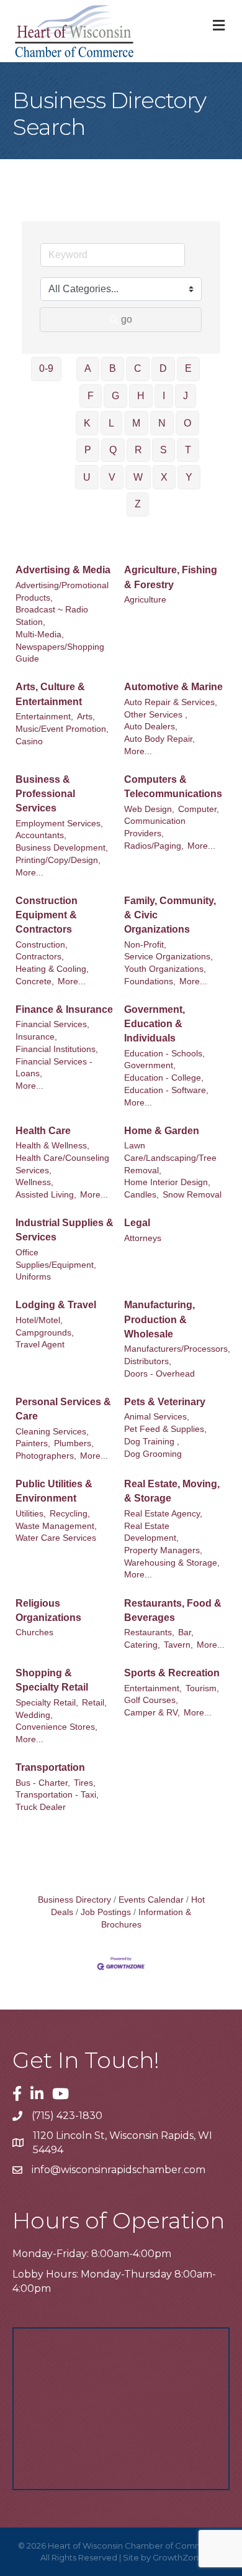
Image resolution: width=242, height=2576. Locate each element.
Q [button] (113, 450)
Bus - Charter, (43, 1783)
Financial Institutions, (57, 1049)
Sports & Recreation (172, 1673)
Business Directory (74, 1900)
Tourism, (202, 1688)
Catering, (142, 1645)
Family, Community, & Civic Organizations (170, 915)
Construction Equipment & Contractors (47, 915)
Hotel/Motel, (39, 1320)
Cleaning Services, (52, 1432)
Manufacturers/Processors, (177, 1349)
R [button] (138, 450)
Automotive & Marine (173, 687)
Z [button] (138, 504)
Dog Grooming (153, 1454)
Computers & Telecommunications (173, 787)
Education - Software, (166, 1090)
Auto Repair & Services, (171, 702)
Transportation (50, 1767)
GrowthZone (178, 2557)
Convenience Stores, (56, 1727)
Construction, (42, 945)
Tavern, (178, 1645)
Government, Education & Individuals (155, 1024)
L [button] (111, 423)
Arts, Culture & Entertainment (50, 694)
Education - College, (164, 1078)
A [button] (88, 368)
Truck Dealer (41, 1807)
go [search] (127, 319)
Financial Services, (52, 1024)
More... (138, 751)
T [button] (188, 450)
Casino (29, 741)
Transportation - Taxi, (57, 1795)
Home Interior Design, (167, 1182)
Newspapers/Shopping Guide (60, 653)
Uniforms (33, 1277)
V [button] (112, 477)
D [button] (163, 368)
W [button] (138, 477)
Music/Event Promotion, (62, 729)
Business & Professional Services (45, 794)
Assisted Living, (46, 1195)
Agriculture (145, 600)
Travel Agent (40, 1345)
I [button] (164, 396)
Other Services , (156, 715)
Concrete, (35, 981)
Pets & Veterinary (165, 1402)
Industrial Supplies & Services (65, 1230)
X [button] (164, 477)
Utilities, (31, 1514)
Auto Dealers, (151, 727)
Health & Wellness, (52, 1146)
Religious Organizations (48, 1610)
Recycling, (70, 1514)
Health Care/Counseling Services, (62, 1164)
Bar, (186, 1632)
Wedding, (34, 1715)
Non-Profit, (145, 945)
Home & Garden (162, 1131)
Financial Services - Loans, (54, 1068)
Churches (34, 1632)
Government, (150, 1065)
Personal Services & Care (63, 1409)
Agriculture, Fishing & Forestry (171, 577)
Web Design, (149, 809)
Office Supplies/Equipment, (56, 1259)
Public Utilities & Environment (54, 1491)
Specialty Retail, (47, 1703)
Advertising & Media (63, 570)
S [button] (164, 450)
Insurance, (36, 1037)
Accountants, (41, 835)
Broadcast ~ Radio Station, (52, 616)
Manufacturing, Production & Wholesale (159, 1319)
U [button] (87, 477)
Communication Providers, (155, 827)
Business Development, (62, 848)
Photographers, (46, 1456)
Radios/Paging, (154, 846)
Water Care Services (56, 1538)
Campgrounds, (45, 1333)
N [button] (162, 423)
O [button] (187, 423)
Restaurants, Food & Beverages (173, 1610)
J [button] (186, 396)
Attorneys (143, 1238)
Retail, (94, 1703)
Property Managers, (163, 1550)
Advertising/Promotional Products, (62, 592)
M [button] (136, 423)
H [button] (141, 396)
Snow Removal (192, 1195)
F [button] (91, 396)
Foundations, (150, 981)
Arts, (86, 717)
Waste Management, (56, 1526)
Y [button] (189, 477)
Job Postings (106, 1912)
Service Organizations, (168, 957)
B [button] (113, 368)
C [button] (138, 368)
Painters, (33, 1443)
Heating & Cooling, (52, 969)
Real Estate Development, (151, 1532)
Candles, (141, 1195)
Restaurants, (149, 1632)
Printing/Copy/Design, (58, 860)
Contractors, (40, 957)
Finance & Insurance (64, 1009)
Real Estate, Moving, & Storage (172, 1491)
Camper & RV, (152, 1713)
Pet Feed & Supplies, (165, 1429)
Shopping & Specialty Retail (52, 1680)
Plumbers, (74, 1443)
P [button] (88, 450)
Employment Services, (59, 824)
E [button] (188, 368)
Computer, (199, 809)
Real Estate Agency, (163, 1514)
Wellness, (34, 1182)
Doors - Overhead (159, 1374)
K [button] (87, 423)
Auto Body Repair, (159, 739)
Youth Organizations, (165, 969)
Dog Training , (152, 1442)
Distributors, (148, 1361)
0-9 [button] (46, 368)
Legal (137, 1223)
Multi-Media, (40, 635)
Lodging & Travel (56, 1305)
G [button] (115, 396)
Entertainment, (44, 717)
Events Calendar (151, 1900)
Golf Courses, (151, 1700)
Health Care (43, 1131)
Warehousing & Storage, (172, 1563)
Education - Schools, (164, 1054)
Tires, (85, 1783)
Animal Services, (157, 1417)
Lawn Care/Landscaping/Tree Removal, (170, 1158)
